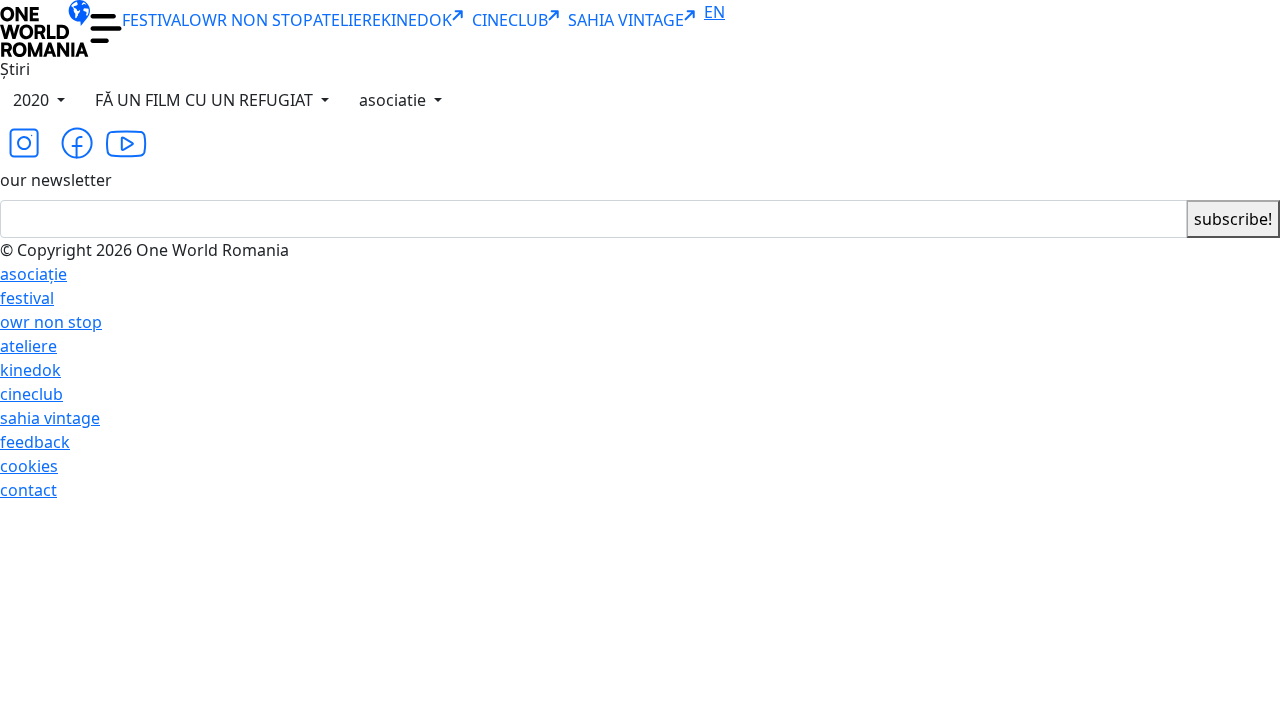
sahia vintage (50, 418)
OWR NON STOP (251, 20)
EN (714, 12)
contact (28, 490)
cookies (29, 466)
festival (27, 298)
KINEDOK (416, 20)
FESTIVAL (155, 20)
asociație (33, 274)
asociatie (394, 100)
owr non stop (51, 322)
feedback (35, 442)
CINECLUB (510, 20)
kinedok (30, 370)
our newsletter (56, 180)
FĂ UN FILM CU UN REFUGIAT (206, 100)
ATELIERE (347, 20)
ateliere (28, 346)
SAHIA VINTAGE (626, 20)
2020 (33, 100)
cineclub (31, 394)
